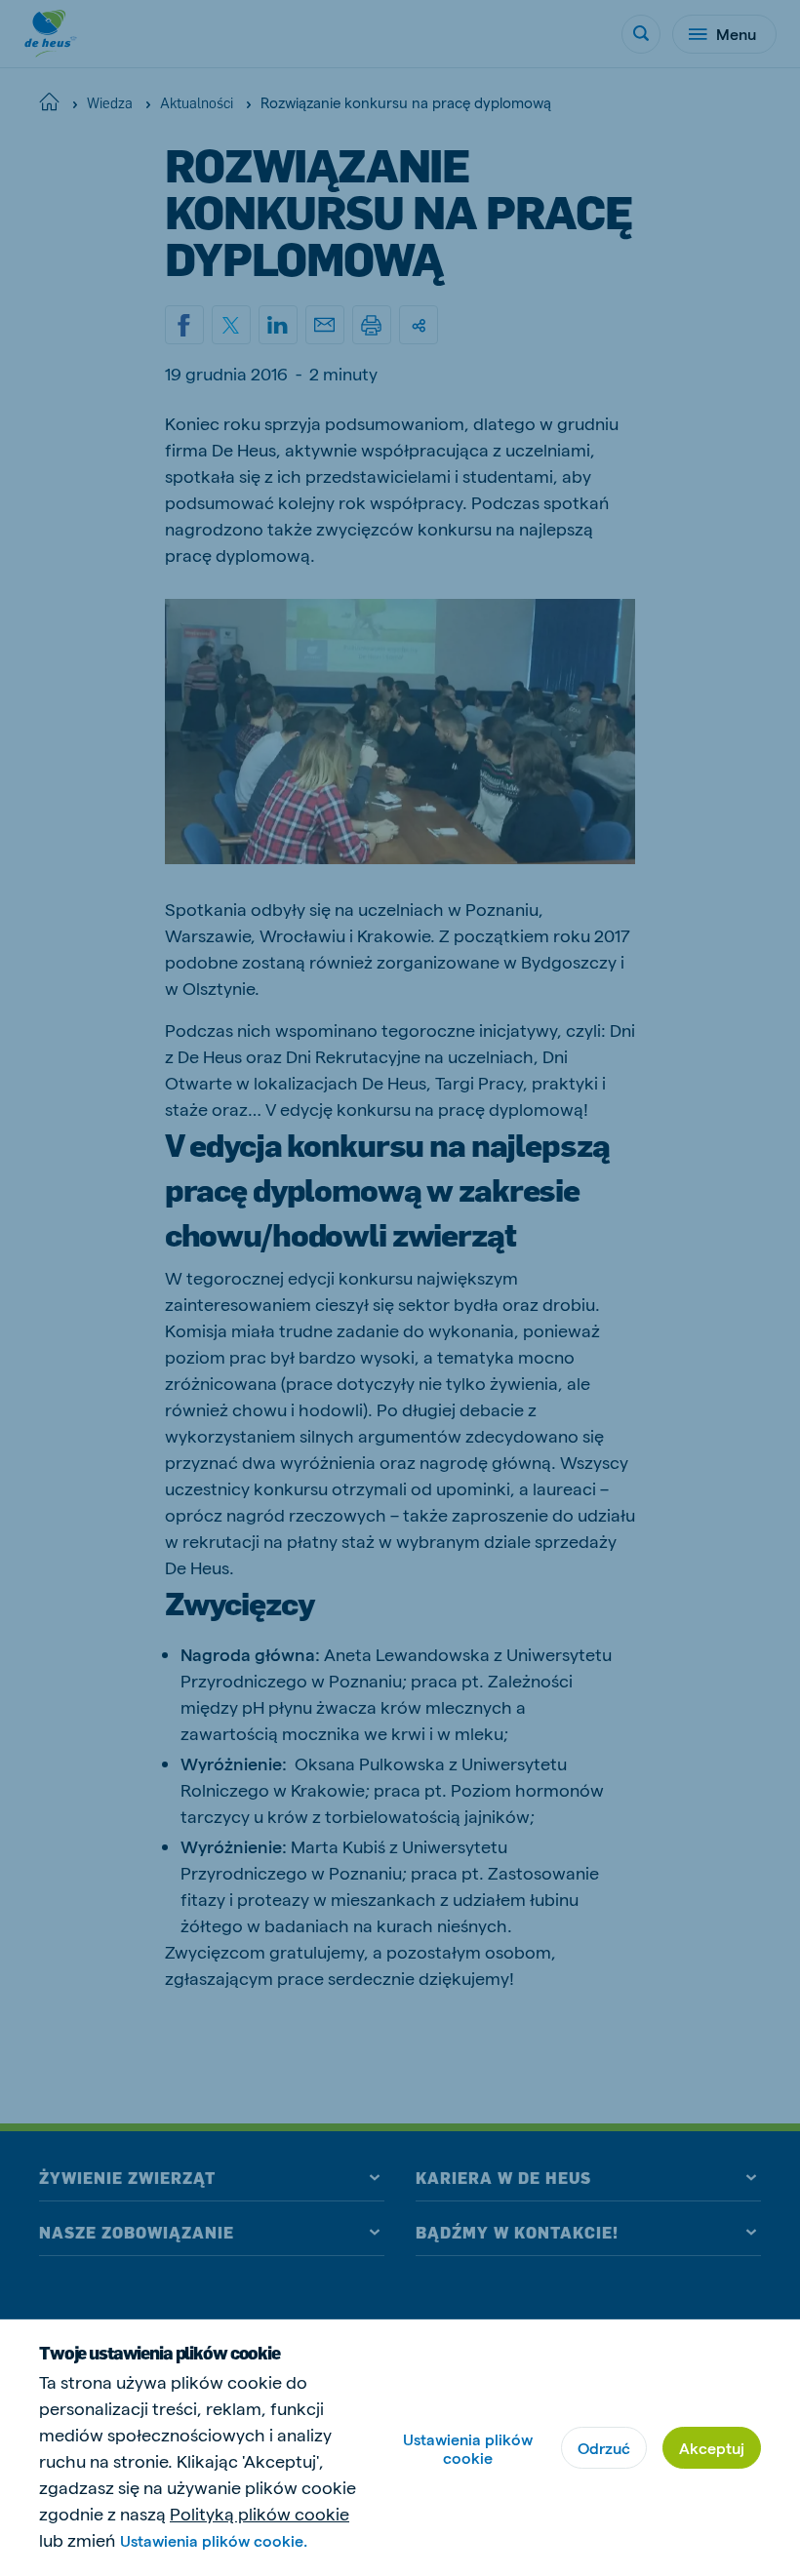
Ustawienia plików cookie (468, 2448)
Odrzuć (604, 2448)
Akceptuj (712, 2448)
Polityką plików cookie (260, 2513)
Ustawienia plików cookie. (214, 2540)
